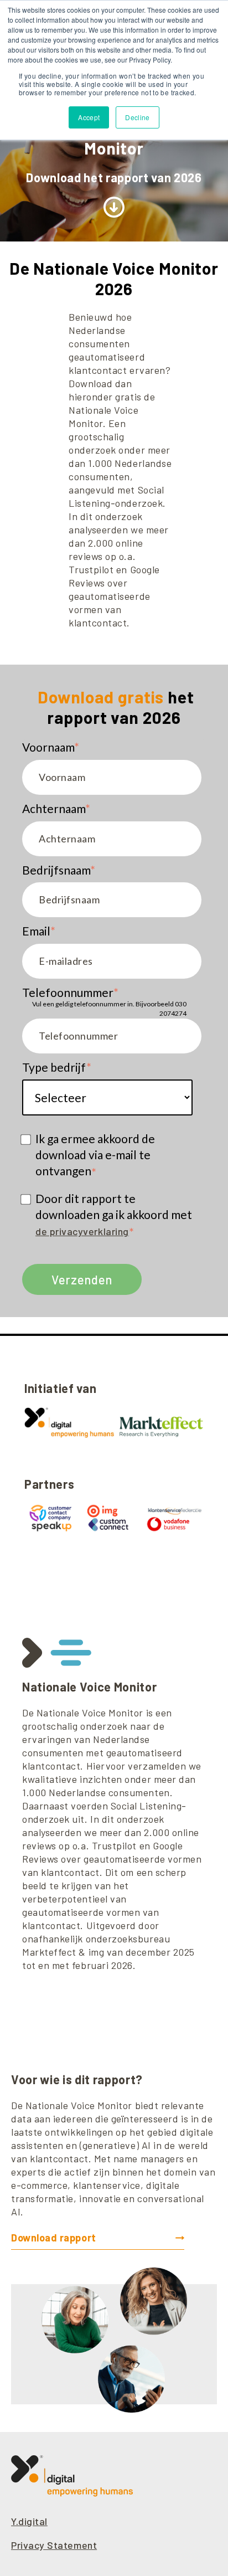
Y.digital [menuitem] (29, 2521)
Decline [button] (138, 117)
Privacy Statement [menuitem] (54, 2545)
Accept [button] (89, 117)
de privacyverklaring (82, 1231)
